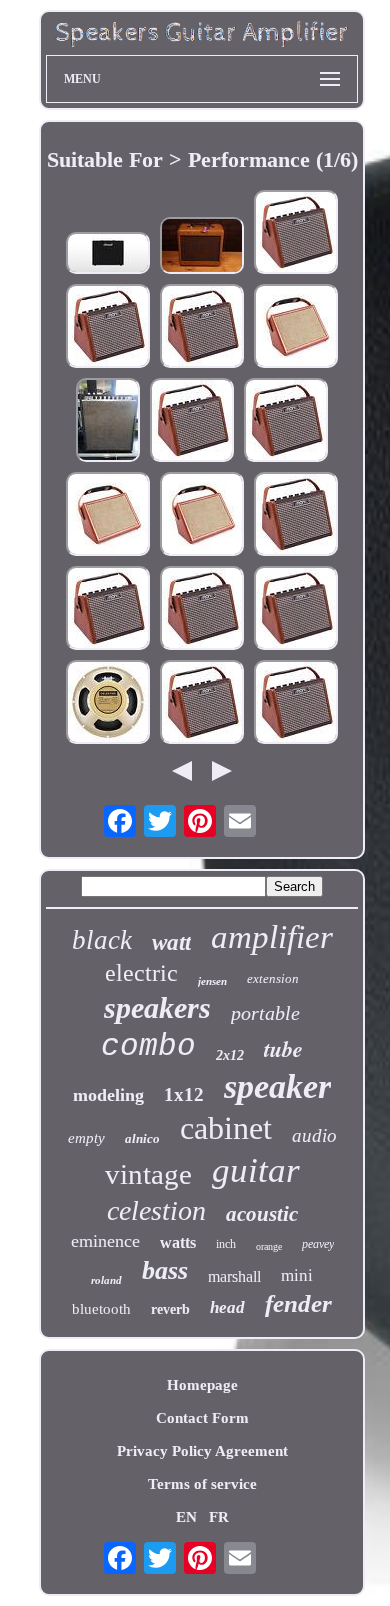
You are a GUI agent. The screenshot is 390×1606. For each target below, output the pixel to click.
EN (186, 1517)
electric (141, 973)
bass (165, 1270)
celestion (156, 1210)
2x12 (230, 1055)
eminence (105, 1241)
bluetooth (101, 1309)
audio (314, 1135)
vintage (148, 1174)
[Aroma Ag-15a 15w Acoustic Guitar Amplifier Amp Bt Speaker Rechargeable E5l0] (108, 610)
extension (273, 978)
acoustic (262, 1214)
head (227, 1307)
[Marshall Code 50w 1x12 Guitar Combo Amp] (108, 255)
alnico (142, 1138)
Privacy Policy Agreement (202, 1451)
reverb (170, 1309)
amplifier (272, 937)
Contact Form (202, 1418)
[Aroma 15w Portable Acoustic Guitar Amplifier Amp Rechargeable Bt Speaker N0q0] (202, 610)
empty (86, 1138)
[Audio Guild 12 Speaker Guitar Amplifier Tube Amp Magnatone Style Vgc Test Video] (108, 422)
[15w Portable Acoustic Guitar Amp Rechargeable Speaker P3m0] (296, 704)
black (102, 940)
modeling (108, 1095)
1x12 (184, 1094)
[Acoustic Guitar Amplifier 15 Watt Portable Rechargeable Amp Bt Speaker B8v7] (108, 328)
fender (298, 1303)
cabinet (226, 1128)
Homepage (202, 1385)
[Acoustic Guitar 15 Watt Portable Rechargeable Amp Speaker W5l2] (202, 704)
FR (219, 1517)
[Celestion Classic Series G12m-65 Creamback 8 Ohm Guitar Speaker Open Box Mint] (108, 704)
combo (148, 1046)
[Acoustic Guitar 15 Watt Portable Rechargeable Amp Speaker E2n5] (192, 422)
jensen (212, 981)
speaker (277, 1086)
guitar (256, 1170)
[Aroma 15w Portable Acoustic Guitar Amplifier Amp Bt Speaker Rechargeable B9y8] (296, 610)
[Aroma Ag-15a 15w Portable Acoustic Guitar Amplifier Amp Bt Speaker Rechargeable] (296, 234)
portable (265, 1013)
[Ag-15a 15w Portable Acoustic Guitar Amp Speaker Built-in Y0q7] (296, 516)
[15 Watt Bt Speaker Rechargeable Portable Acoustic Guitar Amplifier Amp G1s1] (202, 328)
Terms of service (202, 1484)
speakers (157, 1007)
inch (226, 1244)
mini (297, 1275)
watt (171, 942)
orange (269, 1246)
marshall (234, 1276)
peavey (318, 1244)
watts (178, 1242)
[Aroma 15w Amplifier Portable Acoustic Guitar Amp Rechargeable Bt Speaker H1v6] (286, 422)
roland (106, 1280)
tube (283, 1048)
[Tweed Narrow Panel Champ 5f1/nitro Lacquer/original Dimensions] (202, 247)
